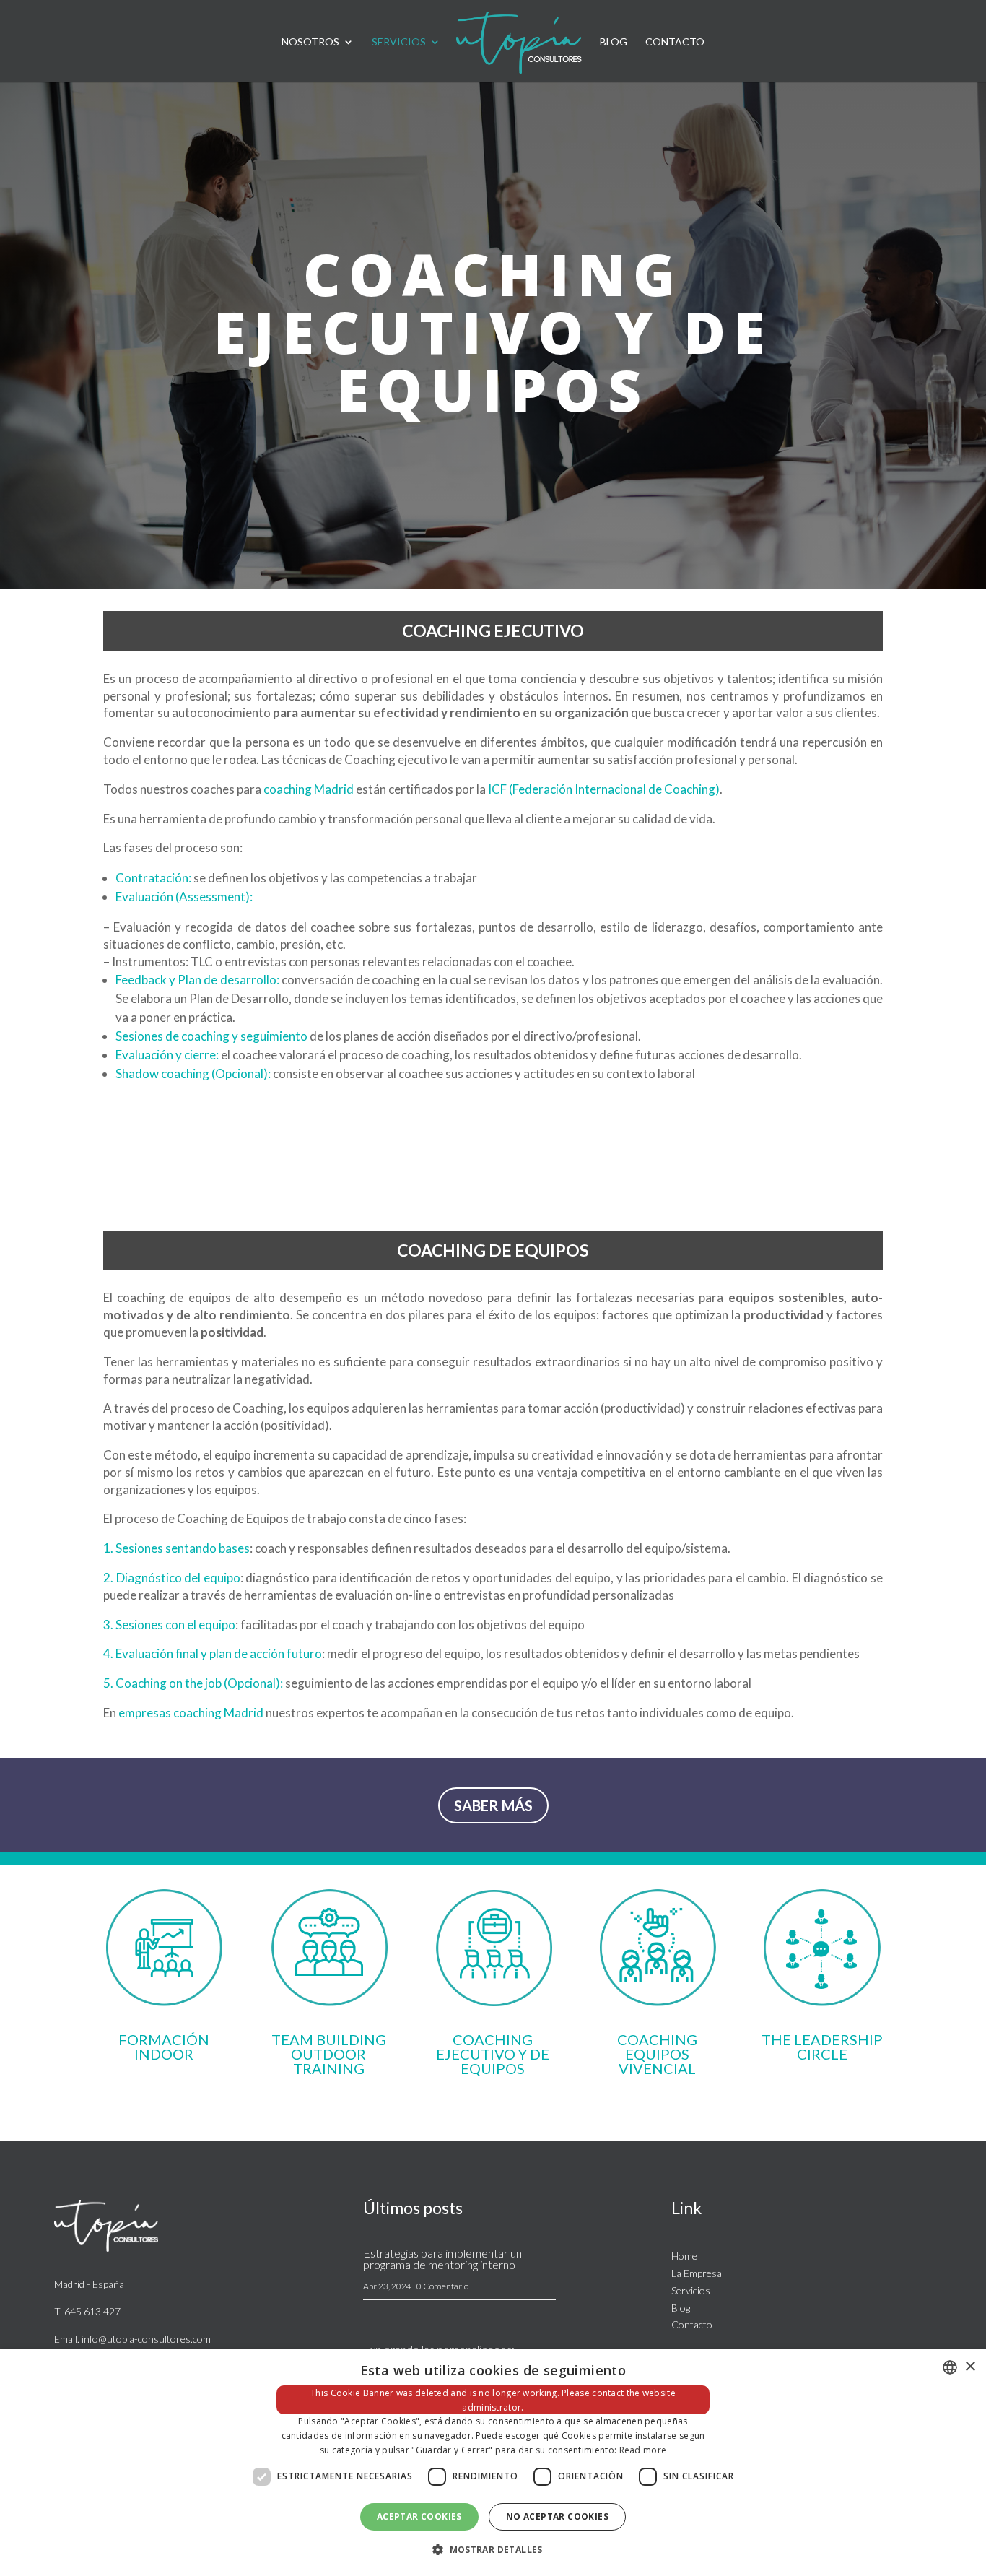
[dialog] (493, 2463)
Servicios (399, 42)
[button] (493, 2550)
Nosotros (310, 42)
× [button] (970, 2367)
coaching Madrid (309, 789)
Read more (643, 2450)
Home (684, 2256)
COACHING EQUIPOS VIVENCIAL (657, 2054)
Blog (614, 42)
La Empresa (697, 2273)
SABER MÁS (493, 1805)
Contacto (675, 42)
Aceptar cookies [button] (419, 2516)
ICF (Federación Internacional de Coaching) (604, 789)
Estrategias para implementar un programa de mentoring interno (442, 2259)
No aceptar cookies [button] (557, 2516)
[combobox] (950, 2367)
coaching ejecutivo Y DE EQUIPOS (493, 2054)
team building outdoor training (329, 2054)
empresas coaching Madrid (191, 1713)
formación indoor (164, 2047)
